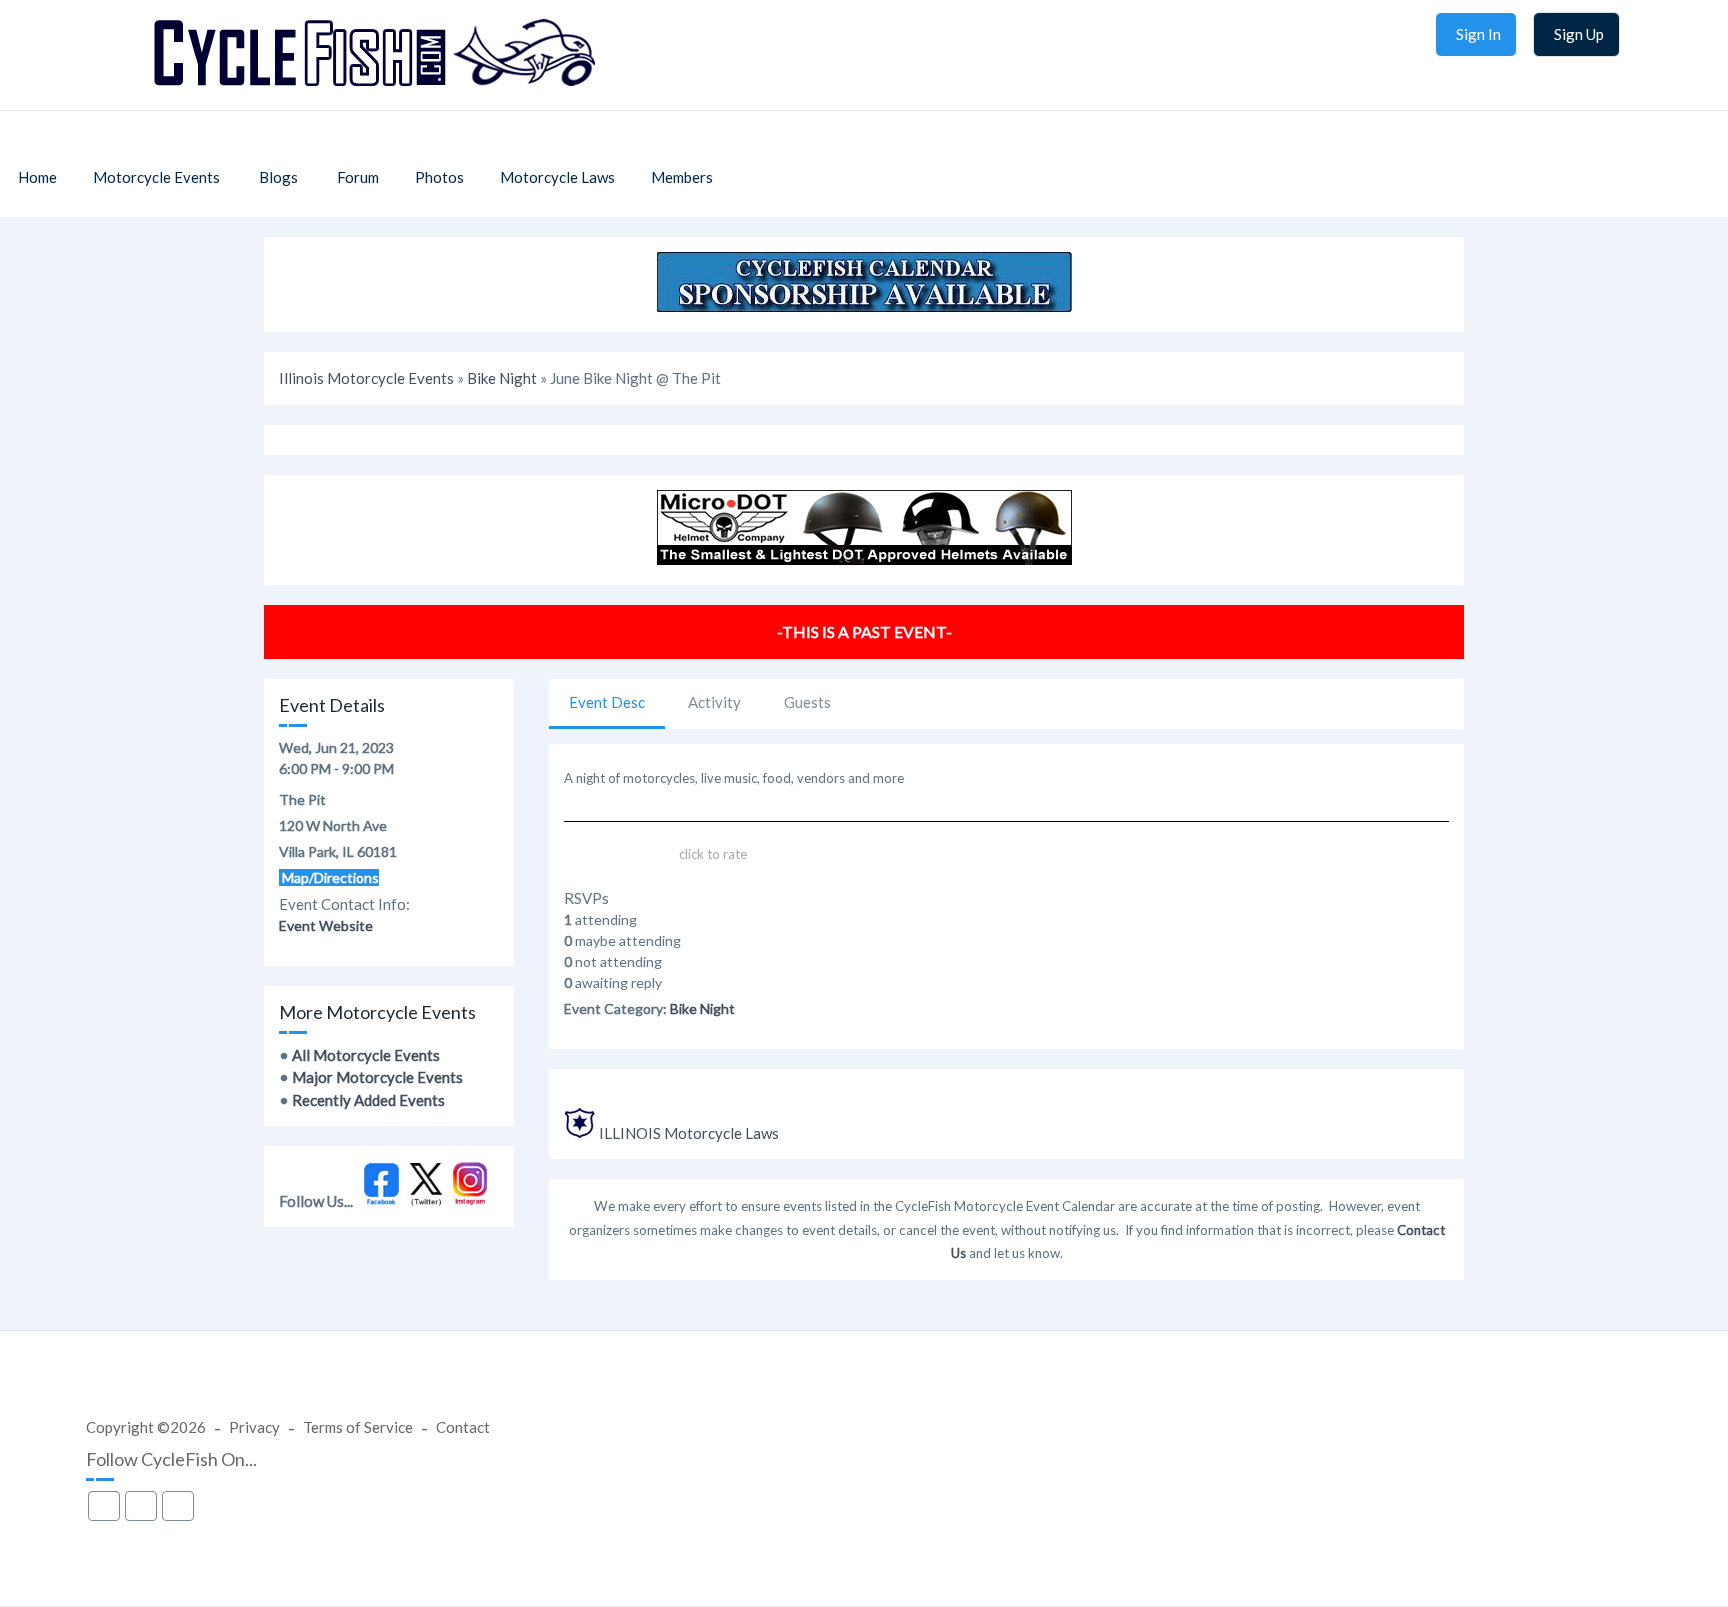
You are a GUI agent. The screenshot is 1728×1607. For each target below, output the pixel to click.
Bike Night (502, 378)
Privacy (254, 1427)
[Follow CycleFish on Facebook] (381, 1201)
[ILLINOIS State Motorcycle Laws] (580, 1133)
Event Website (326, 925)
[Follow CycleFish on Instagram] (470, 1201)
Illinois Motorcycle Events (366, 378)
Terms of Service (358, 1427)
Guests (807, 702)
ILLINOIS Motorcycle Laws (689, 1133)
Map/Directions (329, 877)
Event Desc (607, 702)
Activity (714, 702)
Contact (463, 1427)
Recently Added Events (368, 1100)
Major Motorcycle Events (377, 1077)
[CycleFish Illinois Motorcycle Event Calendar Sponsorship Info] (864, 306)
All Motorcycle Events (366, 1055)
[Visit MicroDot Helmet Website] (864, 559)
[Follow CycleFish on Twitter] (426, 1201)
